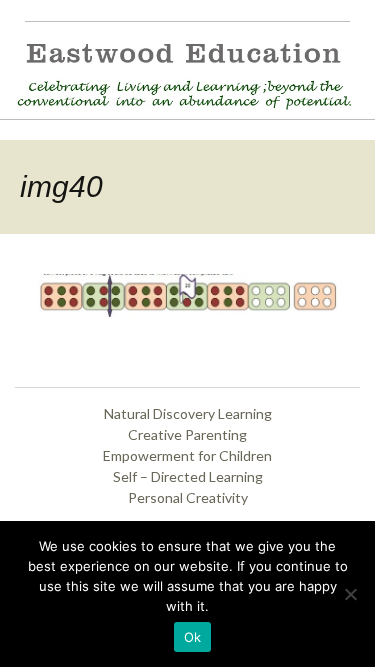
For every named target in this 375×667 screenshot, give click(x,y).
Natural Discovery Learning (188, 413)
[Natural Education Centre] (179, 73)
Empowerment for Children (187, 455)
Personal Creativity (188, 497)
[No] (350, 594)
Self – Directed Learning (188, 476)
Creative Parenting (187, 434)
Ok (193, 637)
